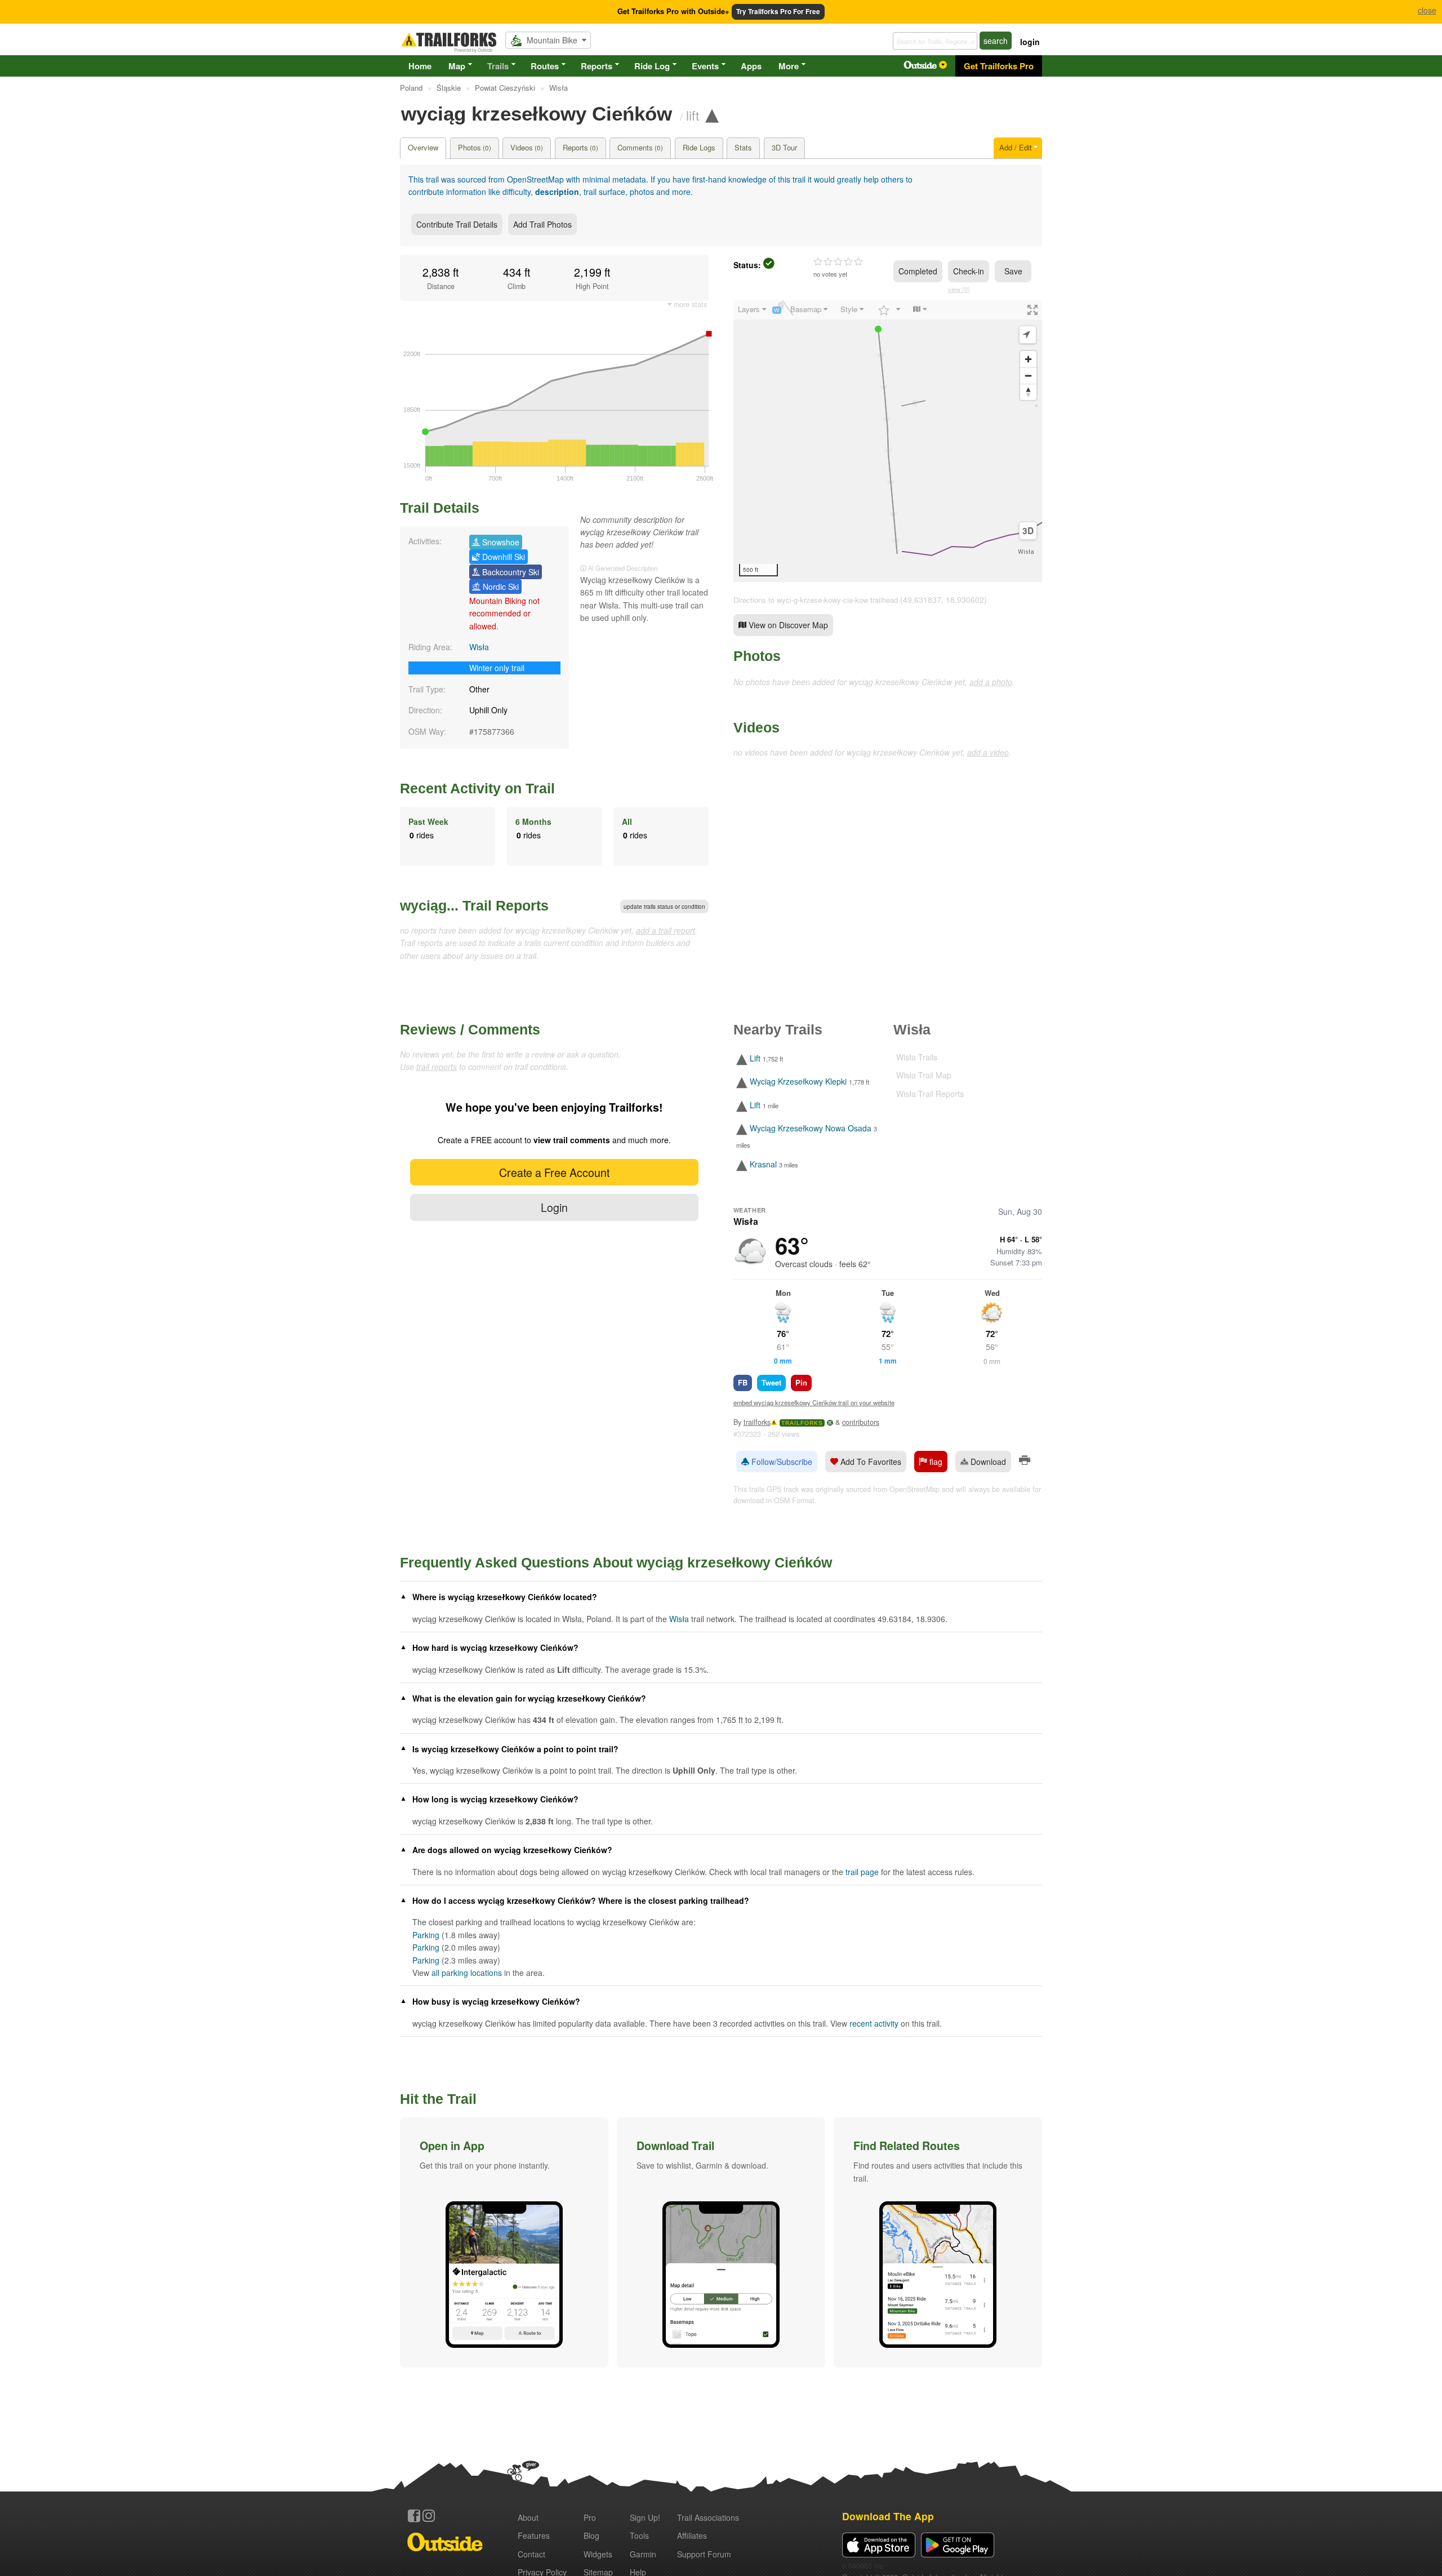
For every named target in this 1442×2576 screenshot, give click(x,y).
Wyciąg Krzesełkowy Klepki (798, 1082)
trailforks (757, 1422)
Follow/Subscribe (781, 1462)
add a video (988, 752)
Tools (639, 2535)
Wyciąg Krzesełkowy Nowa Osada (811, 1128)
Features (534, 2535)
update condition (664, 907)
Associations (708, 2517)
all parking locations (467, 1973)
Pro (590, 2517)
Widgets (598, 2554)
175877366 (494, 731)
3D (1028, 531)
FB (743, 1382)
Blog (591, 2535)
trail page (862, 1872)
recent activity (874, 2023)
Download (987, 1462)
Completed (918, 271)
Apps (751, 66)
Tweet (771, 1382)
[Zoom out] (1028, 376)
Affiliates (692, 2535)
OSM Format (794, 1500)
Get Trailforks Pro (999, 66)
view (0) (959, 289)
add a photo (991, 682)
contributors (861, 1422)
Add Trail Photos (542, 224)
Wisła (479, 647)
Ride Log (652, 66)
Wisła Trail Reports (930, 1094)
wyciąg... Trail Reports (474, 905)
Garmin (643, 2554)
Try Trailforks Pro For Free (778, 12)
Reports (597, 66)
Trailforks (802, 1423)
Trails (498, 66)
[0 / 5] (838, 262)
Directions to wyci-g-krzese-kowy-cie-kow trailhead (816, 600)
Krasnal (763, 1164)
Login (554, 1207)
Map (457, 66)
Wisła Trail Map (924, 1075)
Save (1013, 271)
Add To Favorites (870, 1462)
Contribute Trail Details (457, 224)
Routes (545, 66)
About (528, 2517)
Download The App (888, 2516)
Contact (531, 2554)
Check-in (969, 271)
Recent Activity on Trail (477, 788)
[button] (504, 2242)
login (1030, 42)
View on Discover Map (787, 625)
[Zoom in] (1028, 359)
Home (420, 66)
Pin (801, 1382)
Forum (704, 2554)
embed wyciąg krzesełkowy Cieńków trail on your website (814, 1402)
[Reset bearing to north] (1028, 392)
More (789, 66)
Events (705, 66)
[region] (888, 441)
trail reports (437, 1067)
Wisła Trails (917, 1057)
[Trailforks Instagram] (429, 2516)
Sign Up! (645, 2517)
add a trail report (666, 930)
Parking (426, 1935)
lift (693, 115)
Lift (755, 1058)
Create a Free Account (554, 1172)
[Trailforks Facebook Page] (414, 2516)
